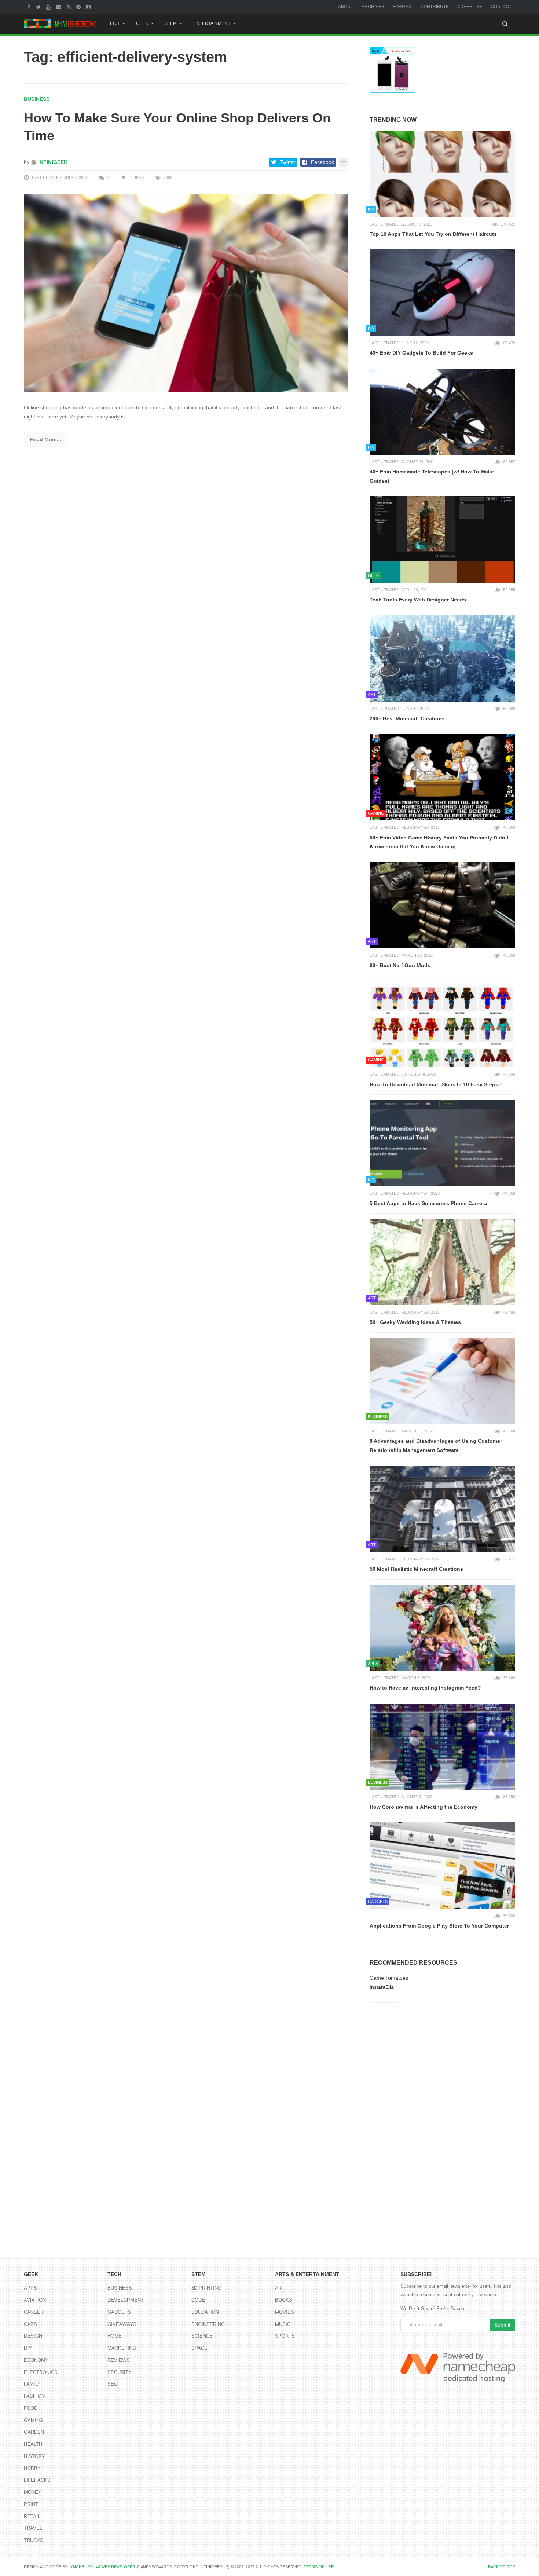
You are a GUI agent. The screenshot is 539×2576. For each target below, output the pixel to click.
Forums (402, 7)
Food (31, 2408)
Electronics (41, 2372)
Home (115, 2336)
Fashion (34, 2396)
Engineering (208, 2324)
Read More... (46, 439)
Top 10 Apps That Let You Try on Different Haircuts (433, 234)
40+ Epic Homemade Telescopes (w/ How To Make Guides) (432, 476)
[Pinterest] (79, 7)
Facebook (322, 162)
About (346, 7)
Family (32, 2384)
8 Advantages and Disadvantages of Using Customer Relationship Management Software (436, 1446)
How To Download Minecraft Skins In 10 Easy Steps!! (436, 1084)
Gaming (34, 2420)
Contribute (434, 7)
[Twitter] (39, 7)
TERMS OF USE (319, 2567)
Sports (285, 2336)
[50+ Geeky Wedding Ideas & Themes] (442, 1262)
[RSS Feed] (70, 7)
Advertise (470, 7)
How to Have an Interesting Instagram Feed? (425, 1688)
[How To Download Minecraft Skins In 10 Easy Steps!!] (442, 1024)
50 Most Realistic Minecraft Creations (416, 1569)
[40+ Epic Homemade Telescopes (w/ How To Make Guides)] (442, 412)
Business (37, 99)
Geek (142, 23)
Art (280, 2288)
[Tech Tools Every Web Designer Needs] (442, 539)
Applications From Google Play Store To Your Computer (439, 1926)
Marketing (122, 2348)
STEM (171, 23)
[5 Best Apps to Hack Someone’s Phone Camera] (442, 1143)
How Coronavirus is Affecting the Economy (423, 1807)
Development (126, 2300)
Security (120, 2372)
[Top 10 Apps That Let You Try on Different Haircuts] (442, 174)
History (34, 2456)
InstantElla (382, 1987)
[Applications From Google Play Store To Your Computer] (442, 1866)
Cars (30, 2324)
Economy (36, 2360)
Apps (30, 2288)
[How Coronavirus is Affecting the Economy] (442, 1747)
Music (283, 2324)
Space (199, 2348)
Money (33, 2492)
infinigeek (52, 162)
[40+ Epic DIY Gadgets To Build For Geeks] (442, 293)
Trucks (34, 2540)
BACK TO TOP (502, 2567)
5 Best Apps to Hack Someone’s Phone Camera (428, 1203)
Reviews (119, 2360)
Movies (285, 2312)
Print (31, 2504)
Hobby (32, 2468)
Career (34, 2312)
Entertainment (212, 23)
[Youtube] (49, 7)
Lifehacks (37, 2480)
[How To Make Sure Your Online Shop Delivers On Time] (186, 293)
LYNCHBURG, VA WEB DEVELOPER (102, 2567)
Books (284, 2300)
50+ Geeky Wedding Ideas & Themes (415, 1322)
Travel (33, 2528)
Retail (32, 2516)
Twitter (288, 162)
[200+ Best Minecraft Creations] (442, 659)
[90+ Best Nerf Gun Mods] (442, 905)
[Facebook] (30, 7)
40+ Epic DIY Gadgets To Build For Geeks (421, 353)
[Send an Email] (60, 7)
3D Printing (206, 2288)
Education (205, 2312)
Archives (373, 7)
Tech (113, 23)
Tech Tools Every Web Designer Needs (418, 600)
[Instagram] (89, 7)
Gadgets (119, 2312)
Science (202, 2336)
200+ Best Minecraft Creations (407, 718)
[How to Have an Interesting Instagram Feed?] (442, 1628)
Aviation (35, 2300)
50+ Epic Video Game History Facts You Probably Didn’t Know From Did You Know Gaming (439, 842)
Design (33, 2336)
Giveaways (122, 2324)
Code (198, 2300)
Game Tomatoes (389, 1978)
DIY (28, 2348)
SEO (113, 2384)
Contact (501, 7)
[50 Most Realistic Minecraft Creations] (442, 1509)
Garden (34, 2432)
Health (33, 2444)
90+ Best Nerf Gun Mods (400, 965)
